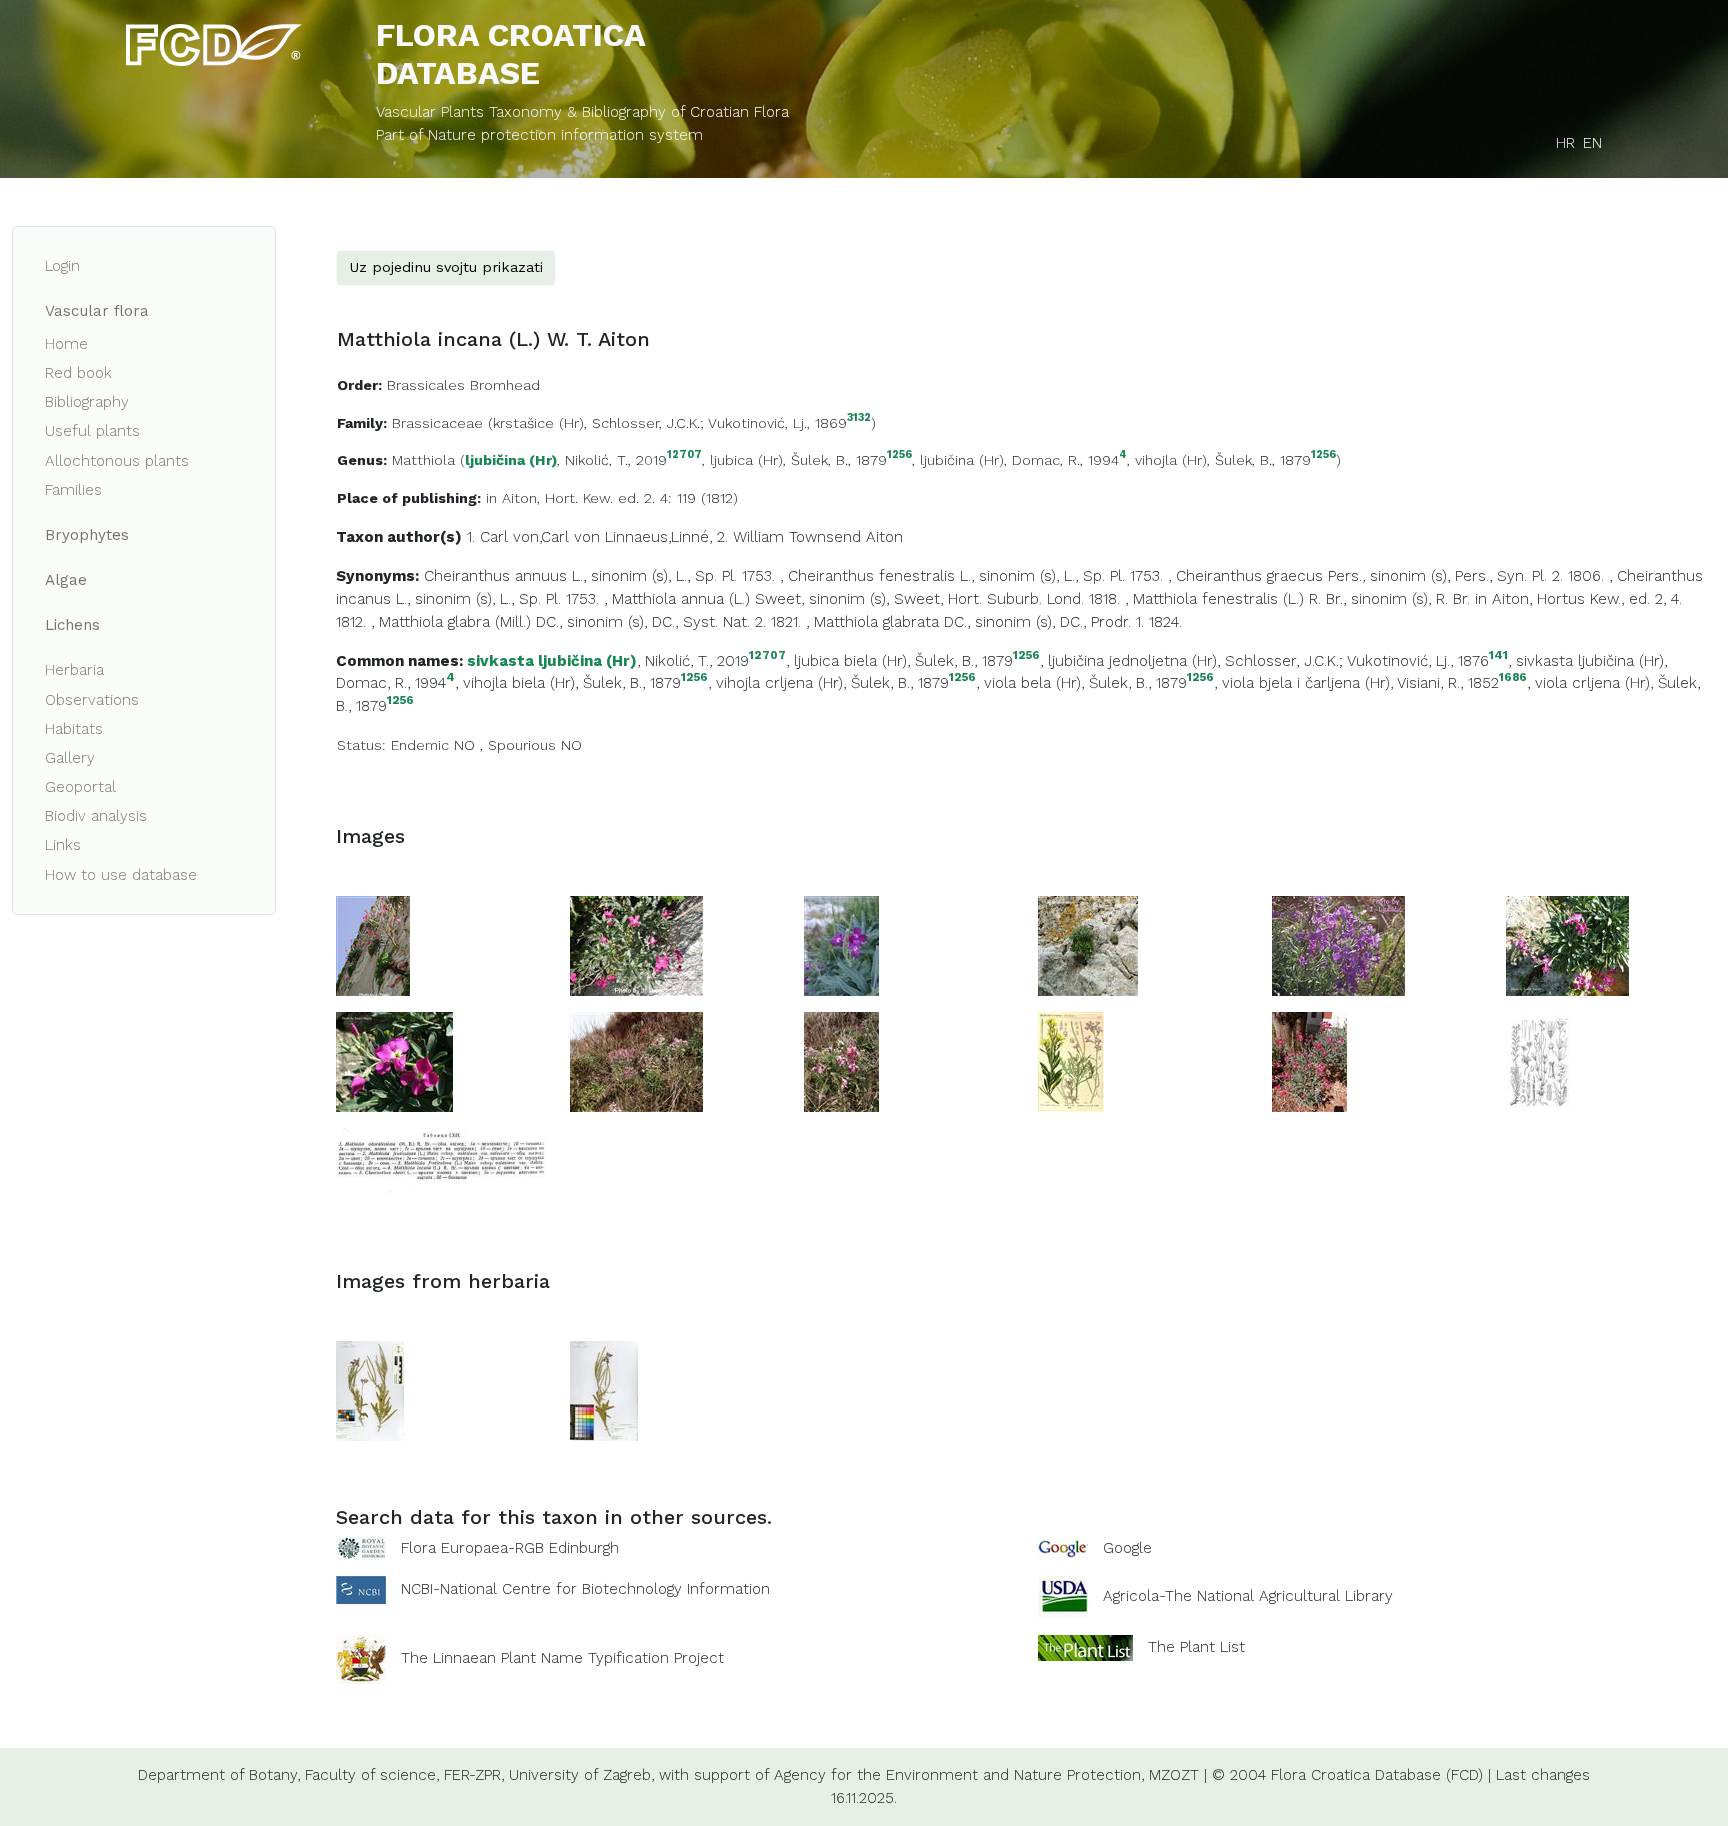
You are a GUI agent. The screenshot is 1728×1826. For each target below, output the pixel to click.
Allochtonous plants (117, 461)
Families (73, 490)
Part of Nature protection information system (539, 135)
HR (1565, 143)
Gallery (70, 758)
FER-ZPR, (474, 1775)
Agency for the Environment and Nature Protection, (959, 1775)
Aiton (884, 537)
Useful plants (92, 431)
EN (1592, 143)
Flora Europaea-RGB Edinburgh (510, 1548)
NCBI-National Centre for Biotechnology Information (585, 1589)
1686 (1513, 677)
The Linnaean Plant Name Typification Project (562, 1659)
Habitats (74, 729)
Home (66, 344)
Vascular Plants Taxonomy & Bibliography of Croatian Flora (582, 112)
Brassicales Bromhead (463, 385)
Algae (66, 580)
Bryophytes (87, 535)
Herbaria (74, 670)
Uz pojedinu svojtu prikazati (446, 267)
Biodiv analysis (96, 816)
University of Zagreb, (581, 1775)
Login (62, 266)
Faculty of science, (372, 1775)
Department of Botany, (219, 1775)
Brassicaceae (437, 423)
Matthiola (423, 460)
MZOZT (1174, 1775)
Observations (92, 700)
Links (63, 845)
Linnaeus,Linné (657, 537)
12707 (684, 455)
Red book (78, 373)
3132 (859, 418)
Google (1127, 1548)
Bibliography (87, 402)
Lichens (72, 625)
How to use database (121, 875)
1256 (899, 455)
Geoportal (80, 787)
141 (1498, 655)
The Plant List (1196, 1647)
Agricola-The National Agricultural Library (1248, 1597)
